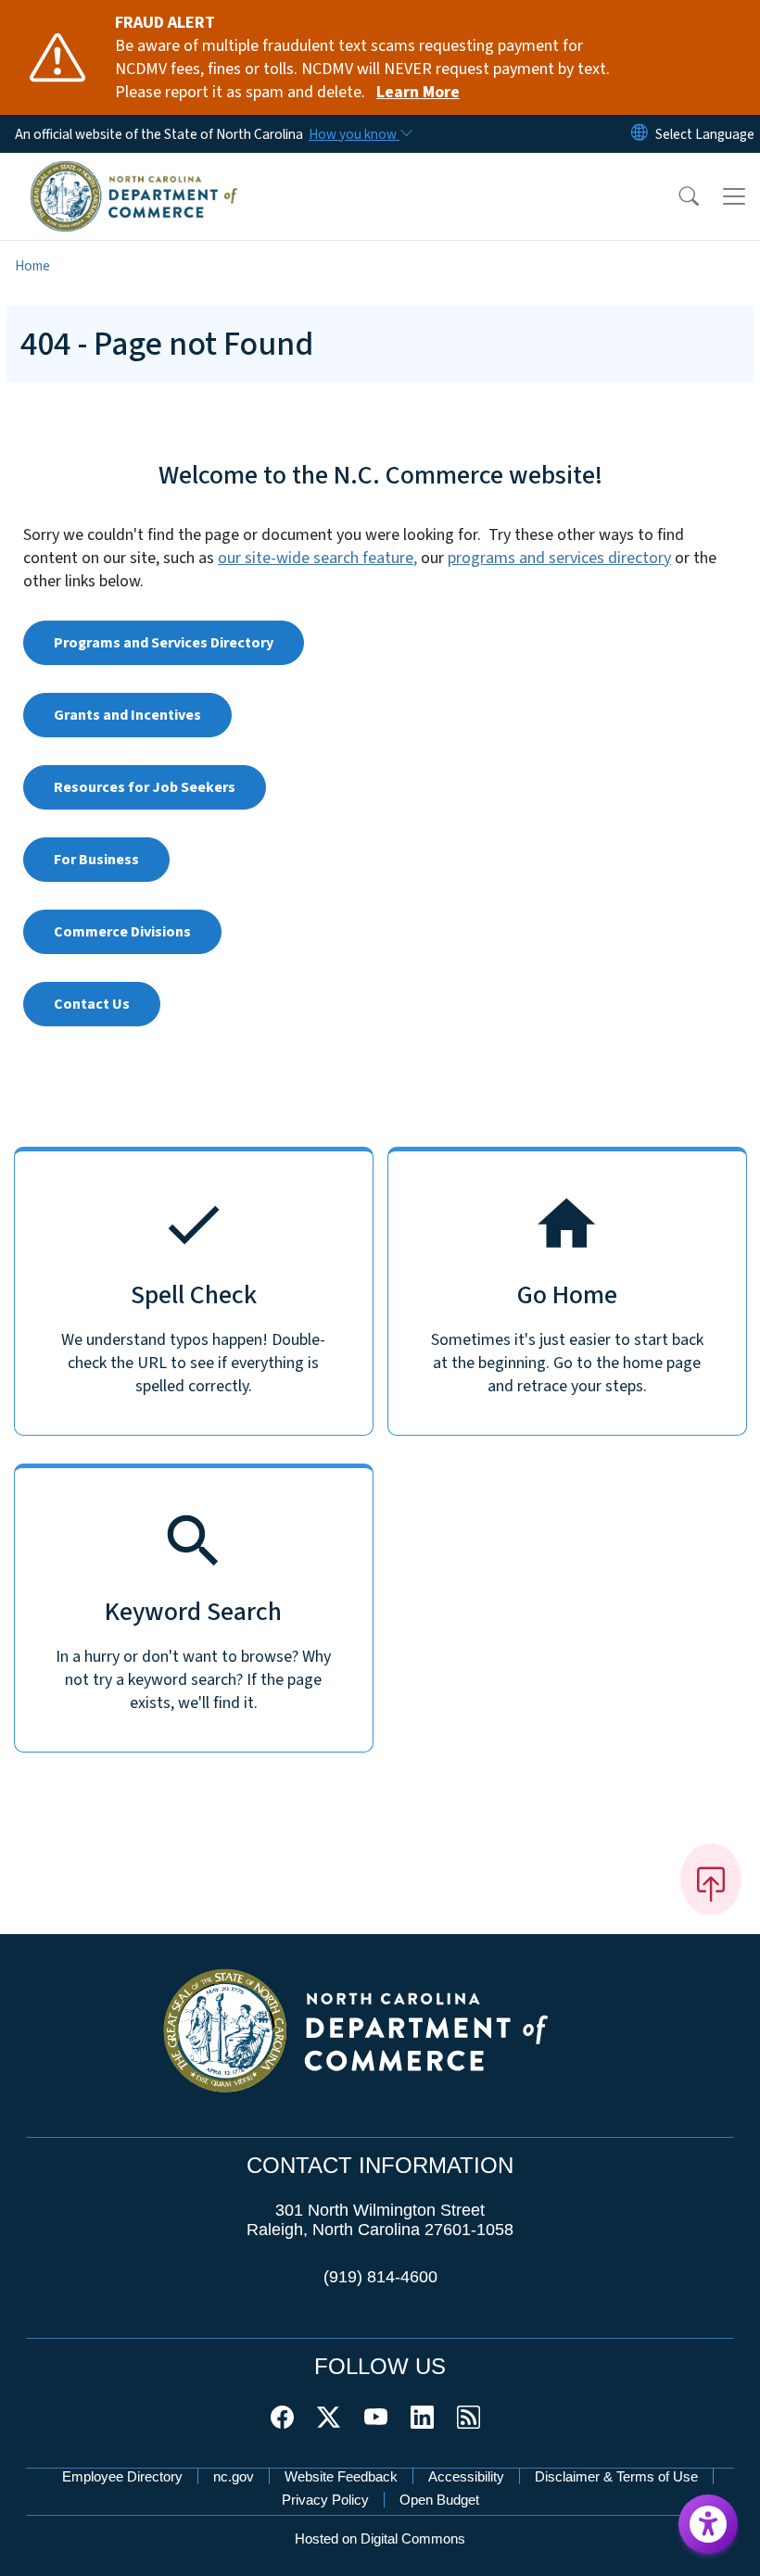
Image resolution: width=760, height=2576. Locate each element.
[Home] (134, 173)
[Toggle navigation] (734, 196)
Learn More (418, 92)
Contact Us (92, 1004)
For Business (96, 860)
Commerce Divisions (122, 932)
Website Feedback (341, 2476)
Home (32, 266)
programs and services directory (559, 558)
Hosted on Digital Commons (380, 2538)
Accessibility (466, 2476)
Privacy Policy (325, 2500)
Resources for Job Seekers (145, 787)
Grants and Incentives (127, 715)
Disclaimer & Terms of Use (616, 2476)
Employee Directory (122, 2476)
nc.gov (234, 2476)
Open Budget (439, 2500)
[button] (677, 196)
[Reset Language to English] (640, 134)
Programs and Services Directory (164, 643)
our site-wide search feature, (317, 558)
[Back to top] (711, 1879)
